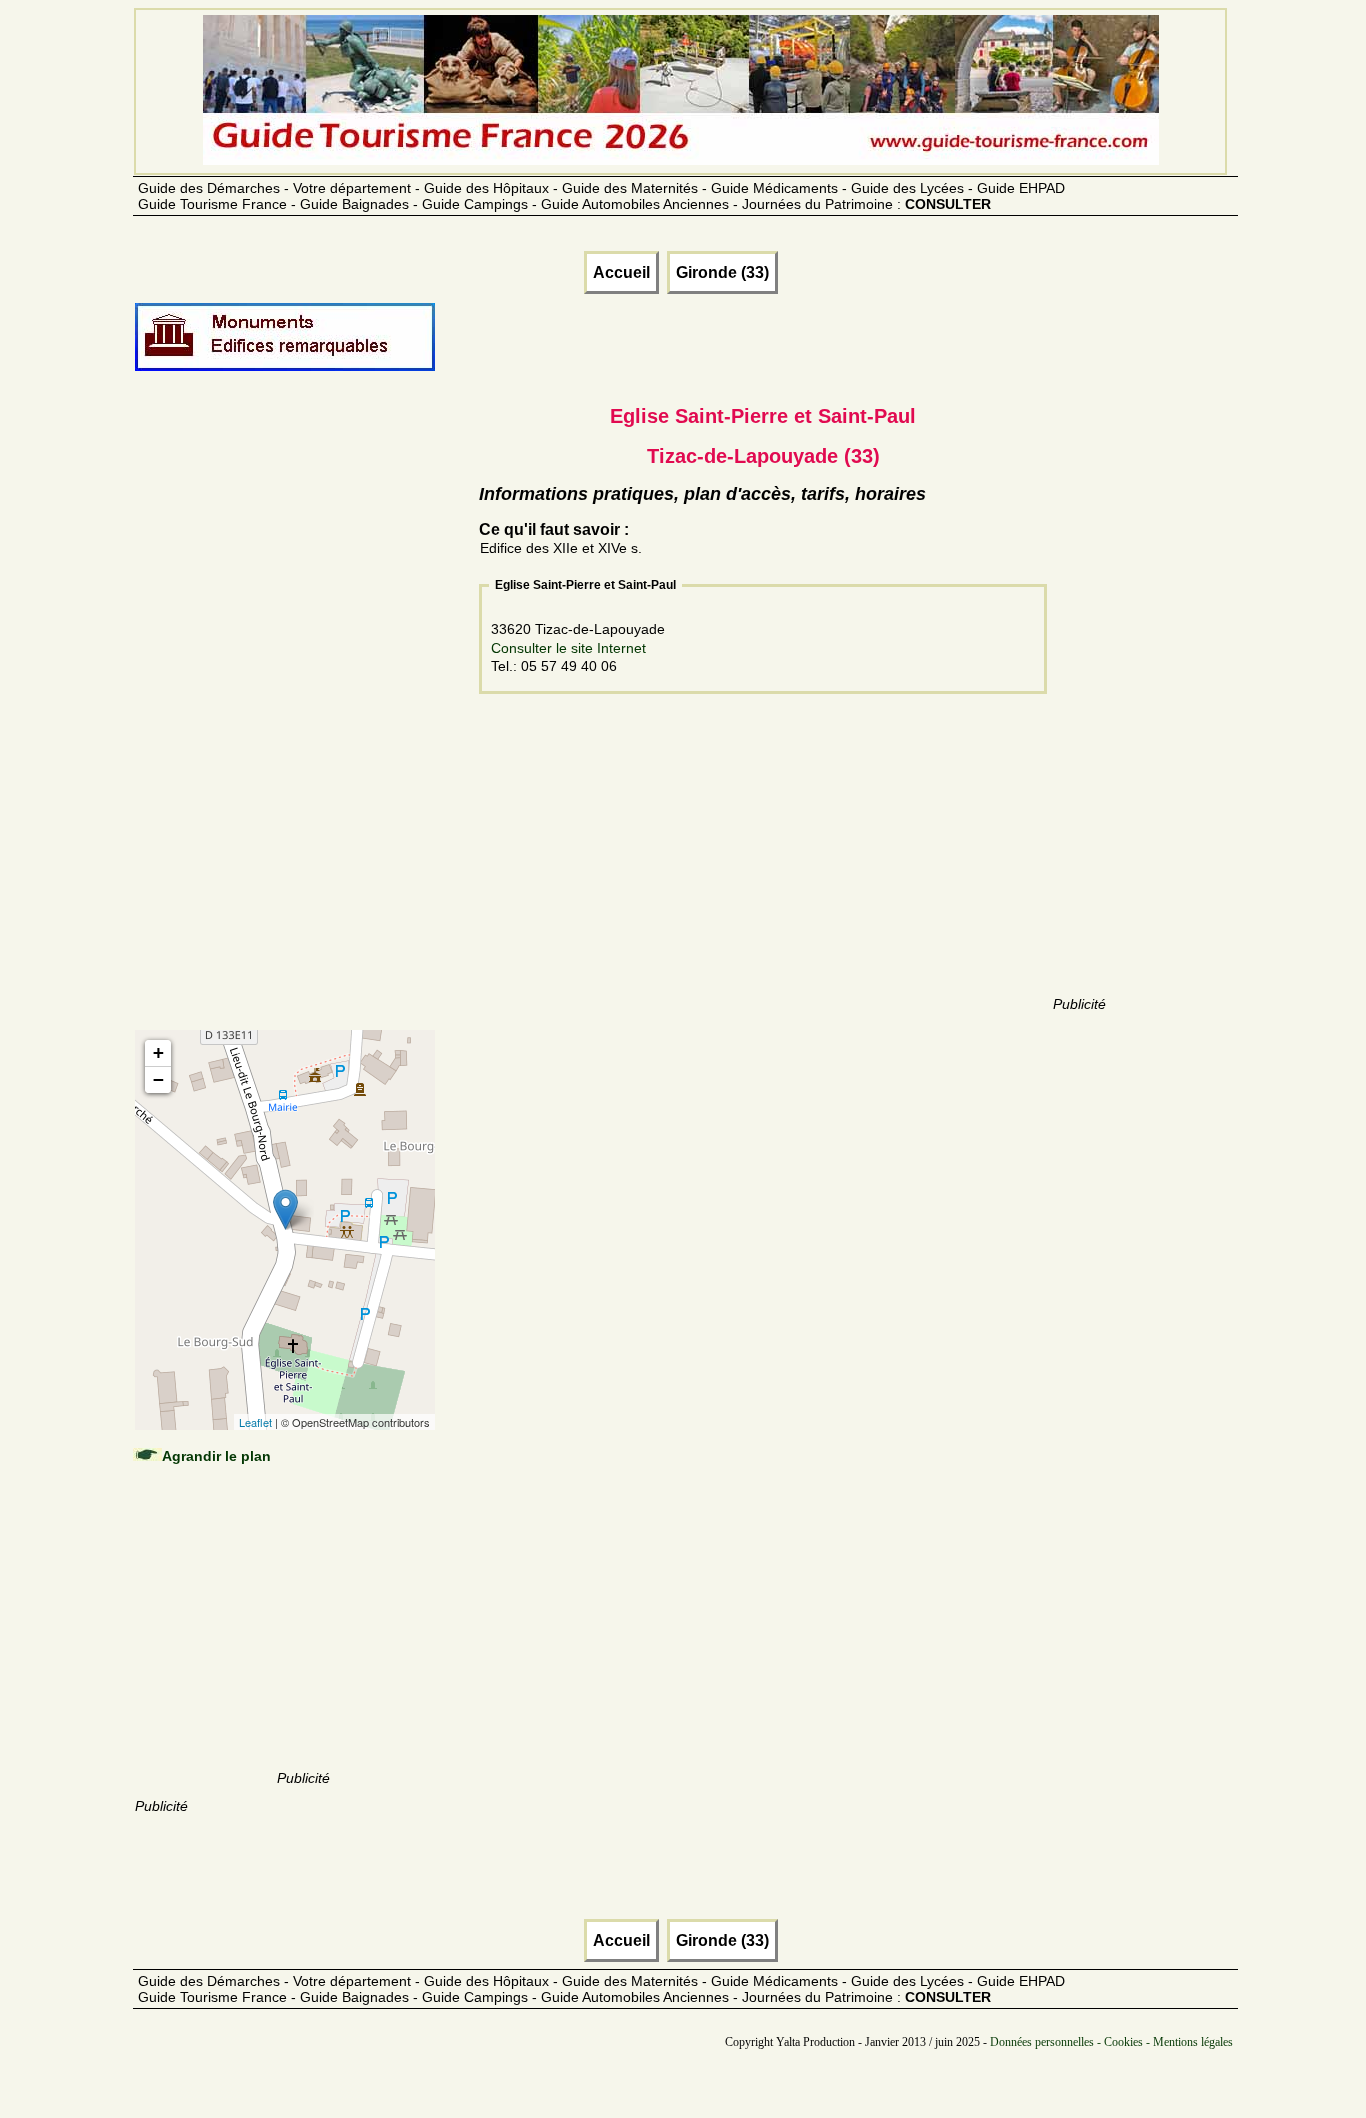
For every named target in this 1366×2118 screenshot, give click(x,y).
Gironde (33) (722, 272)
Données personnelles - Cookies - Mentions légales (1111, 2042)
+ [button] (158, 1052)
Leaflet (255, 1422)
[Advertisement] (303, 722)
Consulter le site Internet (568, 648)
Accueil (621, 272)
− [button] (158, 1079)
